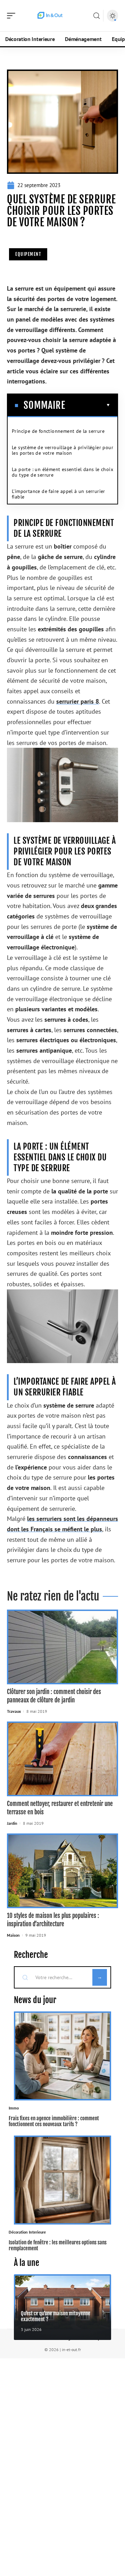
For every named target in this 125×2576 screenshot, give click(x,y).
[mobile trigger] (13, 16)
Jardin (12, 1823)
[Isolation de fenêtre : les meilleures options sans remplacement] (62, 2180)
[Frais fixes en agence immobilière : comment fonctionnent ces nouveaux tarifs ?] (62, 2056)
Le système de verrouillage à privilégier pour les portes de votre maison (62, 450)
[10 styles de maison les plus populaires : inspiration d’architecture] (62, 1871)
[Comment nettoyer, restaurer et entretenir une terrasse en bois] (62, 1759)
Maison (13, 1935)
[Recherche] (97, 16)
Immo (14, 2108)
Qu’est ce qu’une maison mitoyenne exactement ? (56, 2316)
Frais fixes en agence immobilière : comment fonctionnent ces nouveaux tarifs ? (54, 2121)
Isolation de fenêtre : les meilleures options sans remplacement (58, 2245)
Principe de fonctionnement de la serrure (58, 431)
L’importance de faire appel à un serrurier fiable (59, 494)
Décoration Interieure (27, 2232)
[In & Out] (50, 16)
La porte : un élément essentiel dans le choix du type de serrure (62, 472)
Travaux (14, 1711)
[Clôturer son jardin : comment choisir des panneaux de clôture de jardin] (62, 1647)
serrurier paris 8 (78, 701)
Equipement (28, 254)
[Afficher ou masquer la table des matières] (88, 405)
